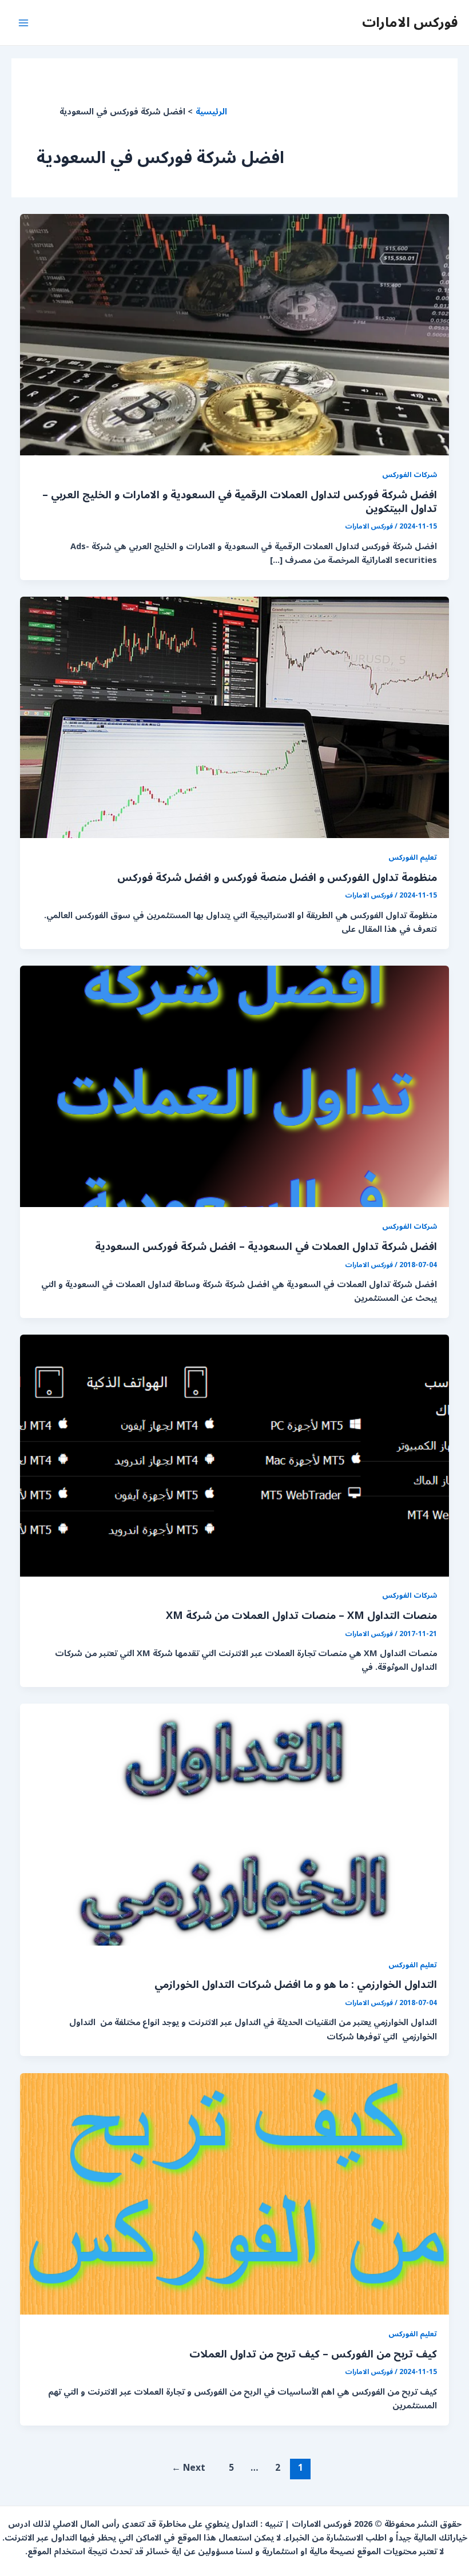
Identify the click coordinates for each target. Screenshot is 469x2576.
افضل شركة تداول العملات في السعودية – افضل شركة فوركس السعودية (266, 1247)
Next (188, 2468)
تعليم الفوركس (413, 857)
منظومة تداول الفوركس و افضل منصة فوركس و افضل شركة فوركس (277, 878)
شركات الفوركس (410, 475)
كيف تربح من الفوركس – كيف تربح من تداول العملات (313, 2354)
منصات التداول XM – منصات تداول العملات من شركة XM (301, 1616)
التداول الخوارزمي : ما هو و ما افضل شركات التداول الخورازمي (296, 1984)
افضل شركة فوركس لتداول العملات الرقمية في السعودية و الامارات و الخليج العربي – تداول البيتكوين (240, 502)
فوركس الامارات (410, 22)
